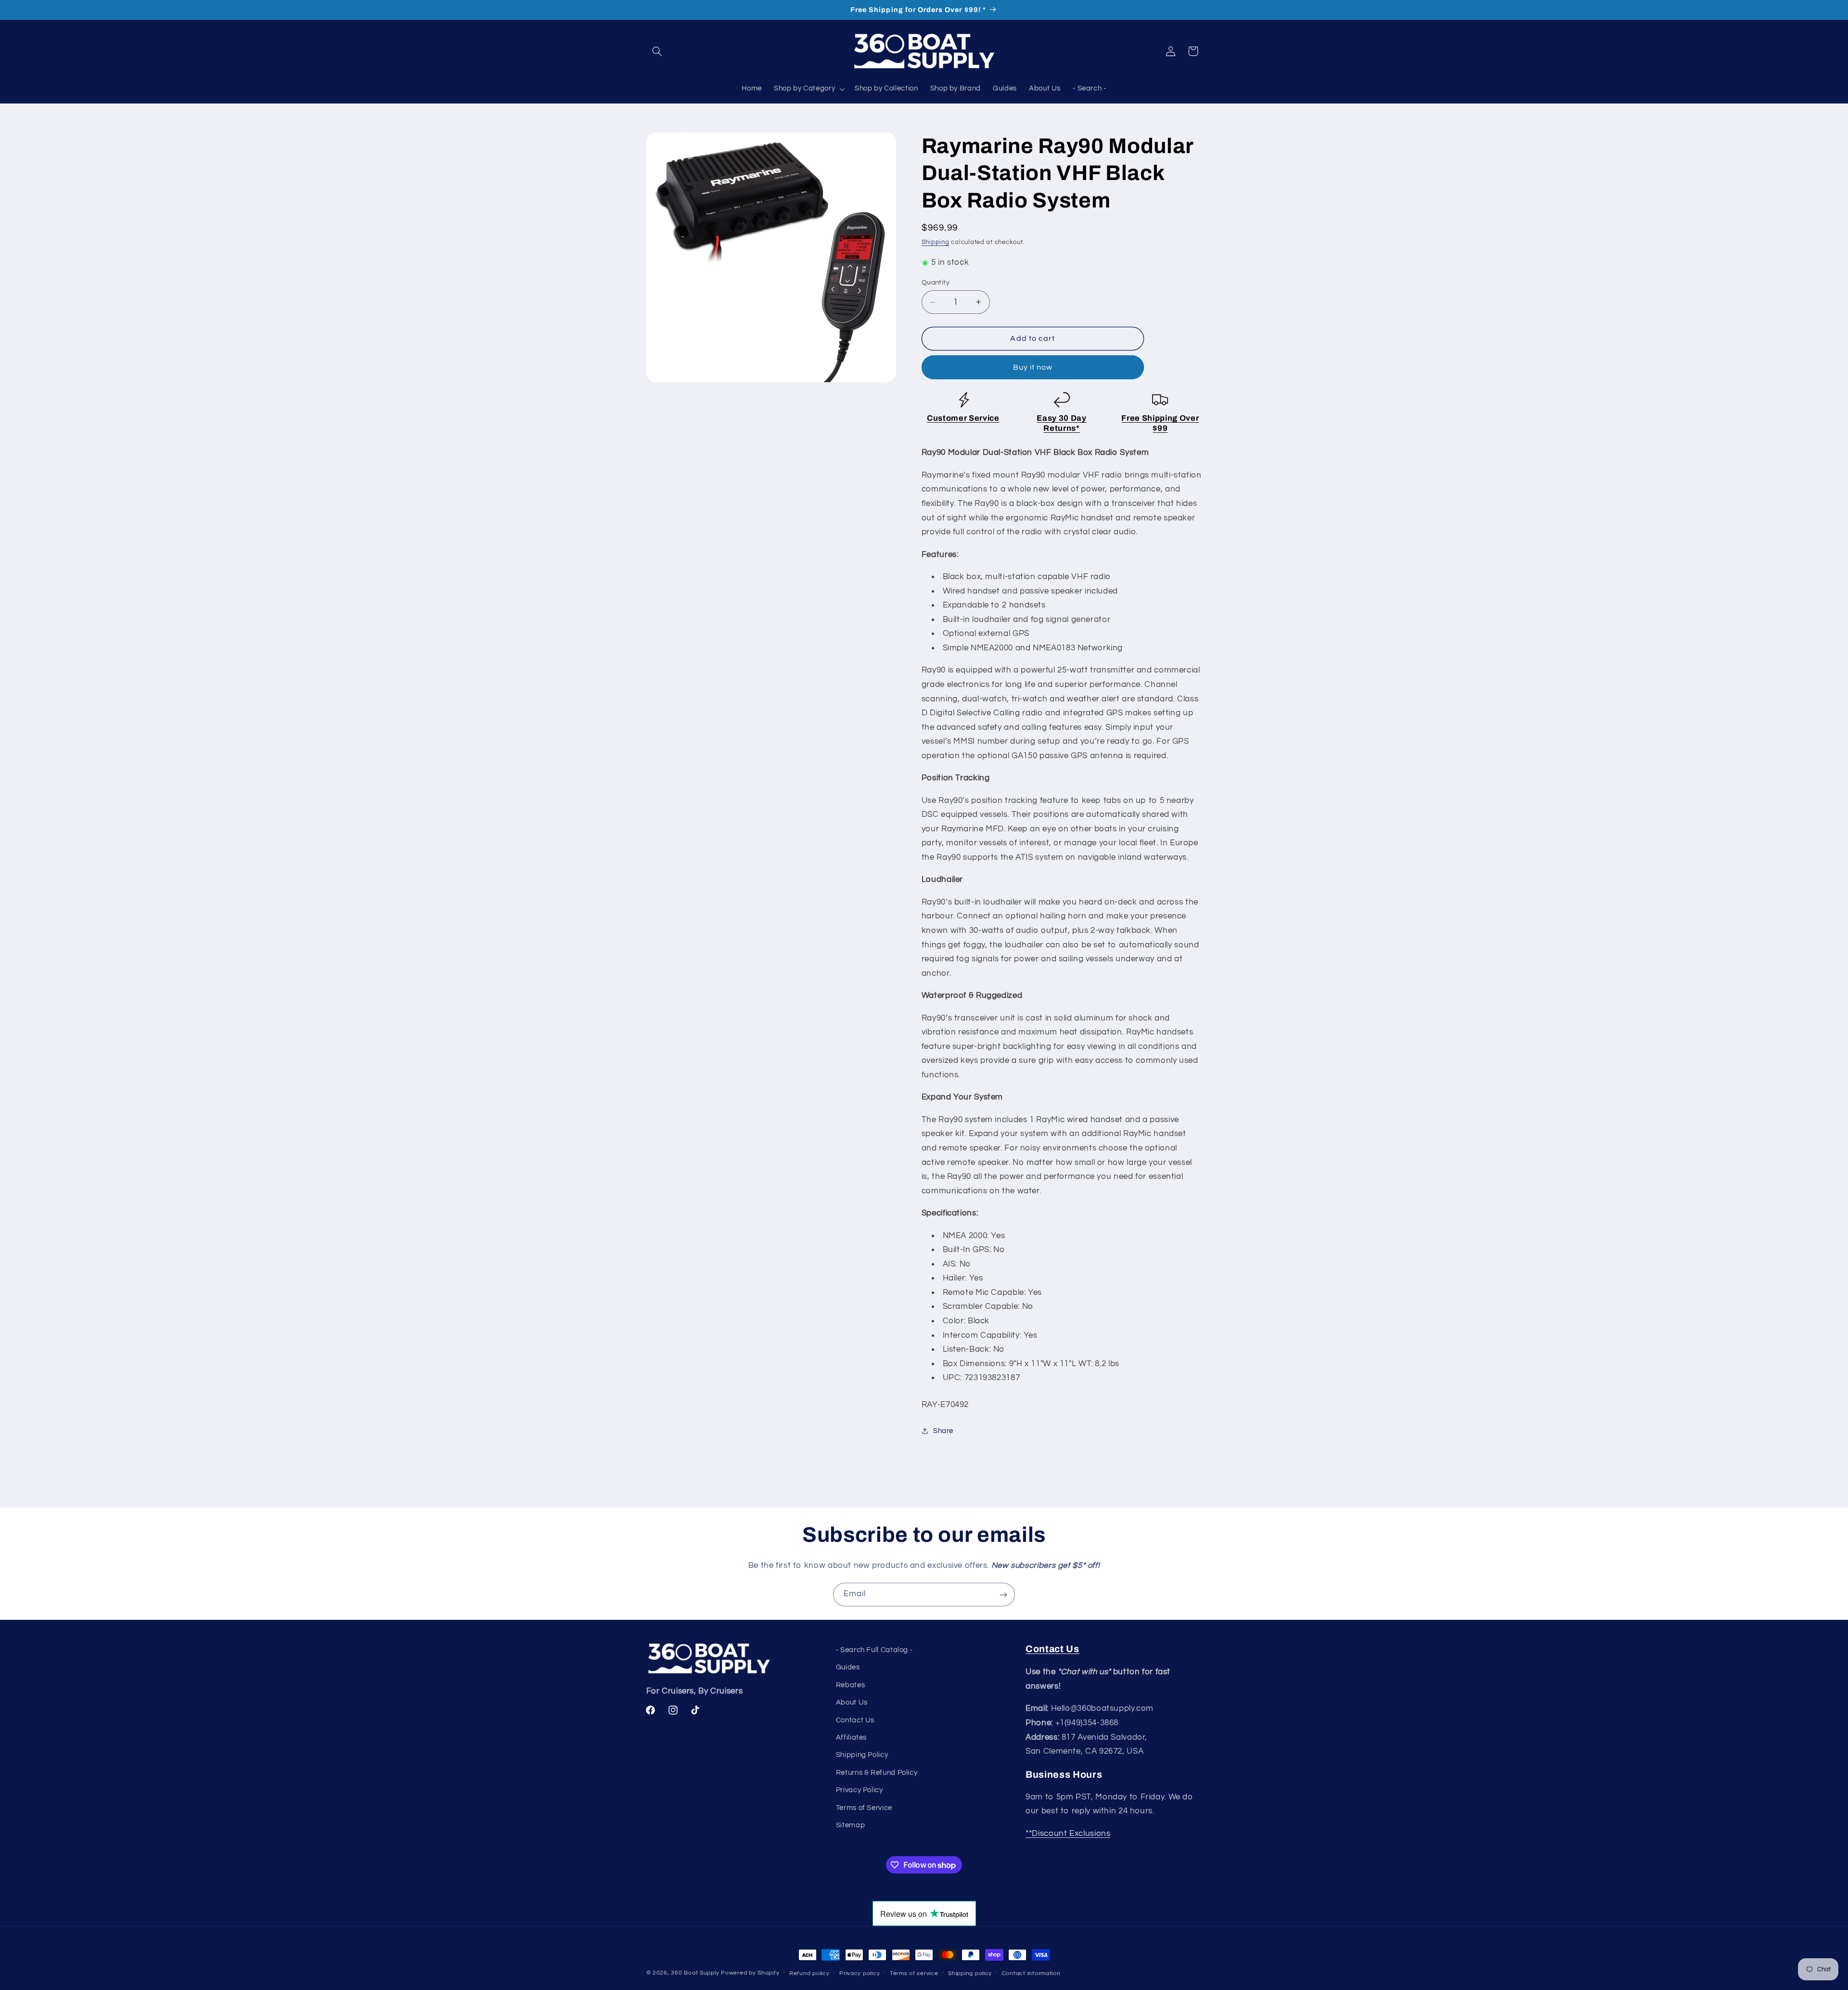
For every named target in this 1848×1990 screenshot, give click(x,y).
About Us (852, 1703)
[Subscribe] (1003, 1595)
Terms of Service (864, 1808)
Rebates (850, 1685)
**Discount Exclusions (1068, 1834)
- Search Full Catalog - (874, 1650)
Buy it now (1033, 367)
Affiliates (851, 1738)
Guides (848, 1668)
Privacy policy (860, 1973)
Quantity (936, 283)
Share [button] (943, 1431)
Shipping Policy (862, 1755)
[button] (657, 51)
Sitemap (850, 1825)
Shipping (936, 242)
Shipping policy (970, 1973)
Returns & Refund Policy (877, 1773)
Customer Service (963, 418)
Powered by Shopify (750, 1973)
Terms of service (914, 1973)
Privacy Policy (860, 1790)
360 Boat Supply (695, 1973)
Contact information (1031, 1973)
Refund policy (809, 1973)
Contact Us (855, 1720)
